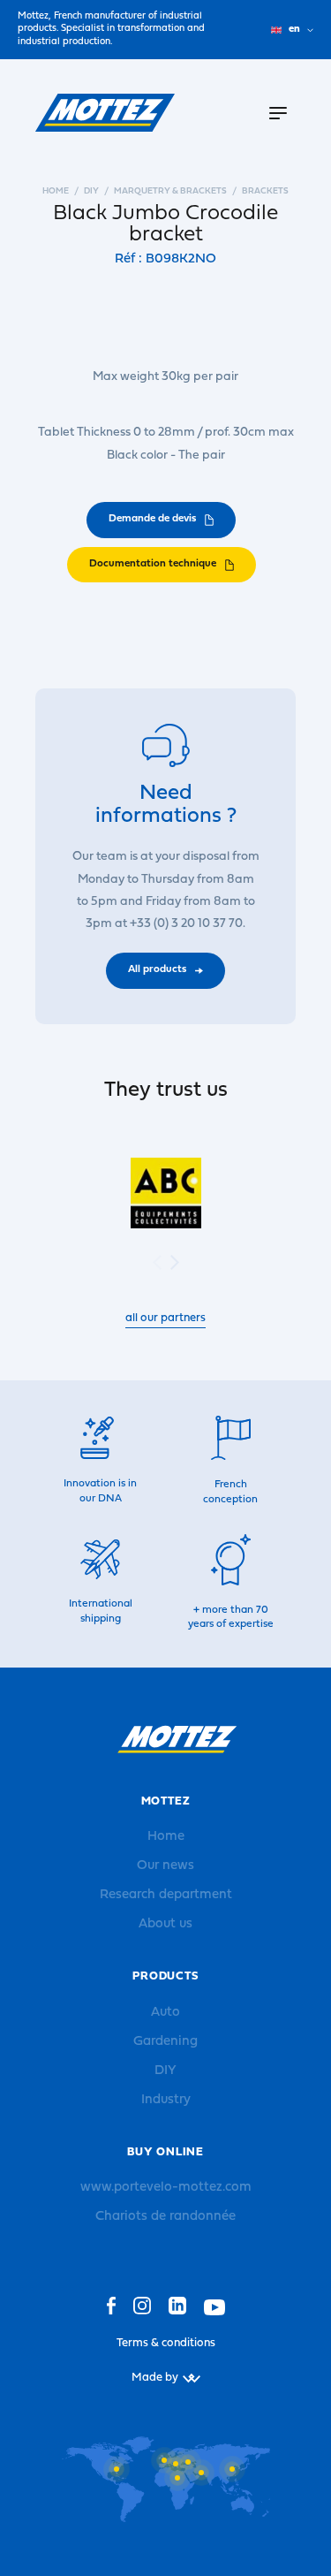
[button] (175, 1262)
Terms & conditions (166, 2343)
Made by (155, 2378)
